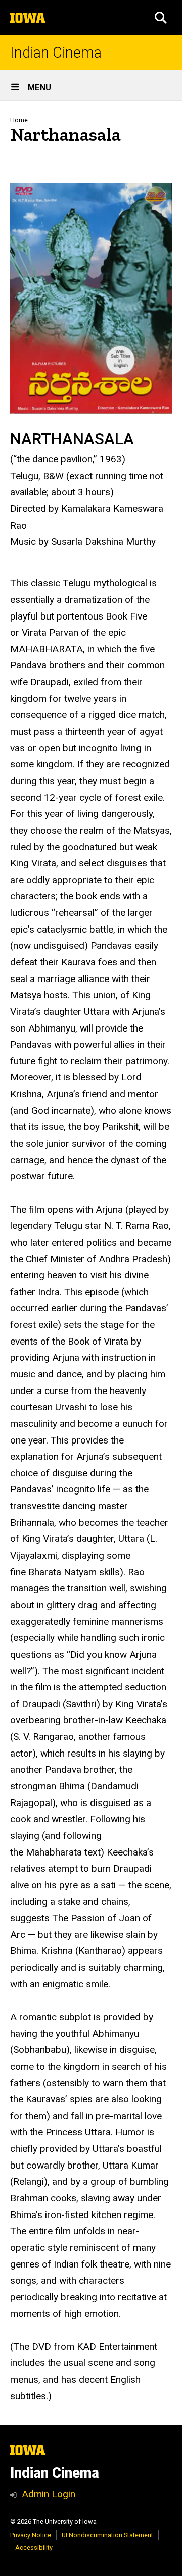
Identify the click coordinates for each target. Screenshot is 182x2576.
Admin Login (49, 2494)
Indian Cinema (56, 53)
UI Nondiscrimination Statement (107, 2535)
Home (19, 120)
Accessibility (34, 2547)
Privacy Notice (31, 2535)
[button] (161, 18)
